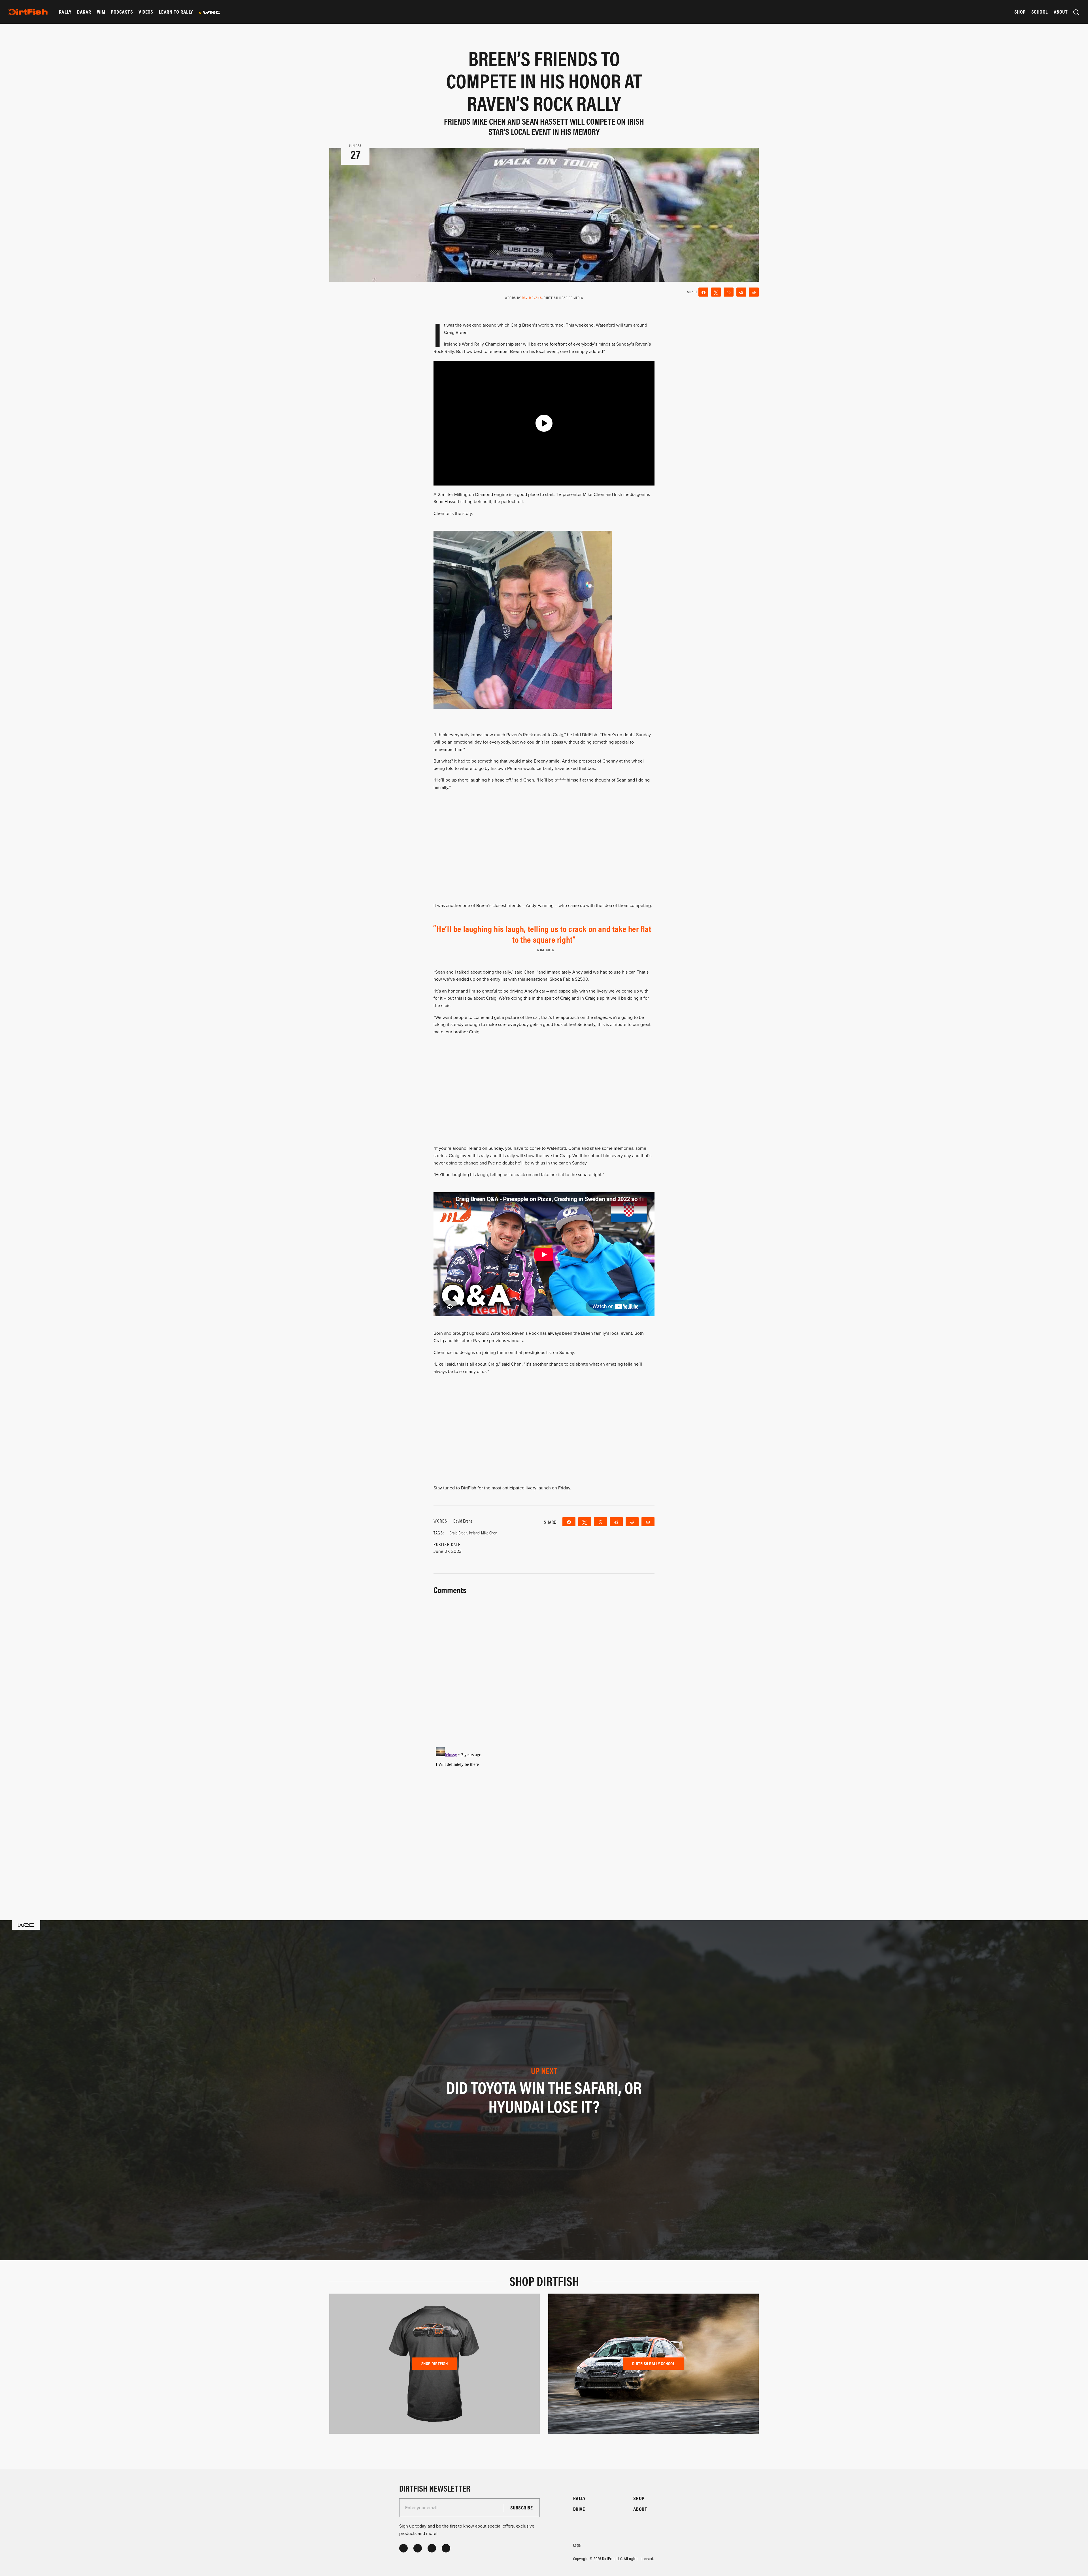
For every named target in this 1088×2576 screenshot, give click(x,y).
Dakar (84, 12)
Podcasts (122, 12)
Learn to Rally (176, 12)
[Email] (648, 1522)
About (1061, 12)
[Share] (703, 292)
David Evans (532, 298)
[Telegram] (741, 292)
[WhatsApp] (729, 292)
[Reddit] (754, 292)
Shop (1020, 12)
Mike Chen (489, 1533)
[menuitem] (65, 12)
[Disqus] (544, 1816)
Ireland (474, 1533)
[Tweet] (716, 292)
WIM (101, 12)
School (1040, 12)
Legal (577, 2545)
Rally (65, 12)
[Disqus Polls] (544, 1667)
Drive (579, 2509)
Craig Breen (459, 1533)
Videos (146, 12)
